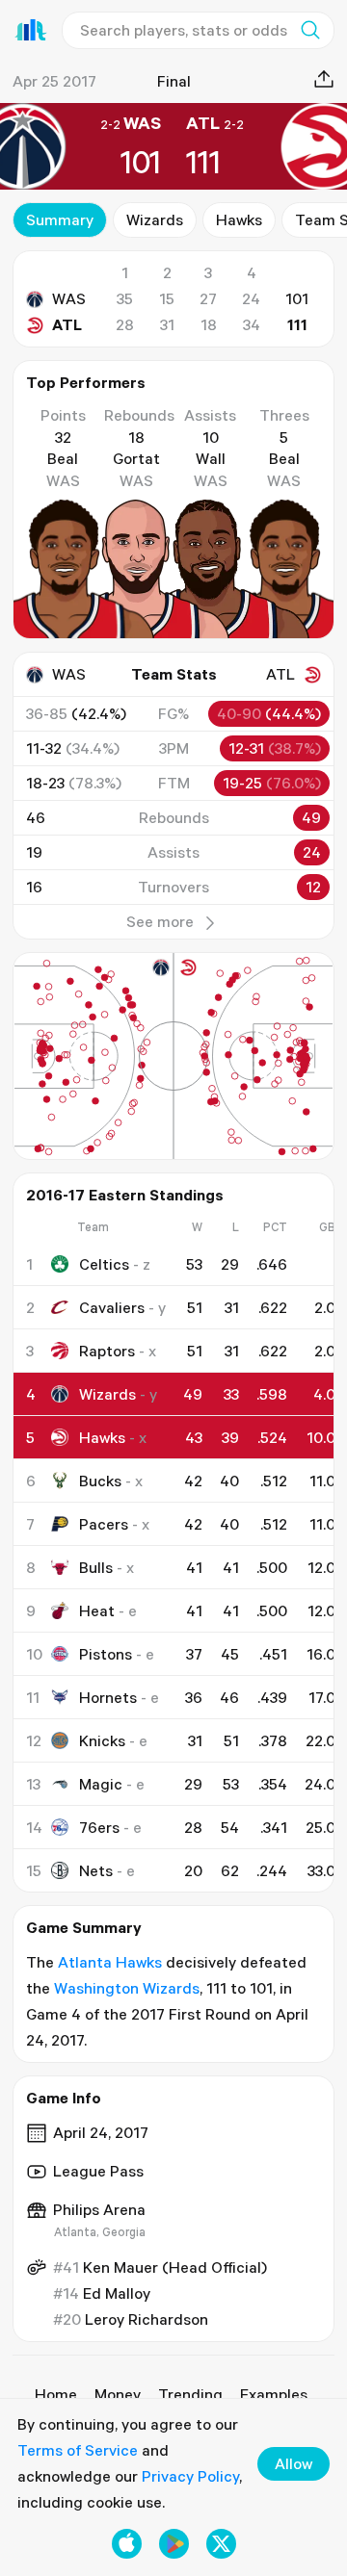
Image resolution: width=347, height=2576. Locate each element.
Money (118, 2394)
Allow (294, 2463)
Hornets (108, 1697)
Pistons (106, 1654)
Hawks (239, 219)
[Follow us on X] (221, 2544)
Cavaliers (112, 1307)
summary (60, 219)
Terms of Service (78, 2450)
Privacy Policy (190, 2476)
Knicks (102, 1740)
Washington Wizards (127, 1988)
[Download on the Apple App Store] (127, 2544)
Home (56, 2394)
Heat (97, 1610)
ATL (67, 324)
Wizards (155, 219)
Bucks (100, 1481)
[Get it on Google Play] (174, 2544)
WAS (69, 298)
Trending (190, 2394)
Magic (101, 1784)
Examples (274, 2394)
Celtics (104, 1264)
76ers (99, 1827)
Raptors (107, 1351)
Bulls (96, 1567)
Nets (96, 1870)
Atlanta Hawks (110, 1962)
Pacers (104, 1524)
